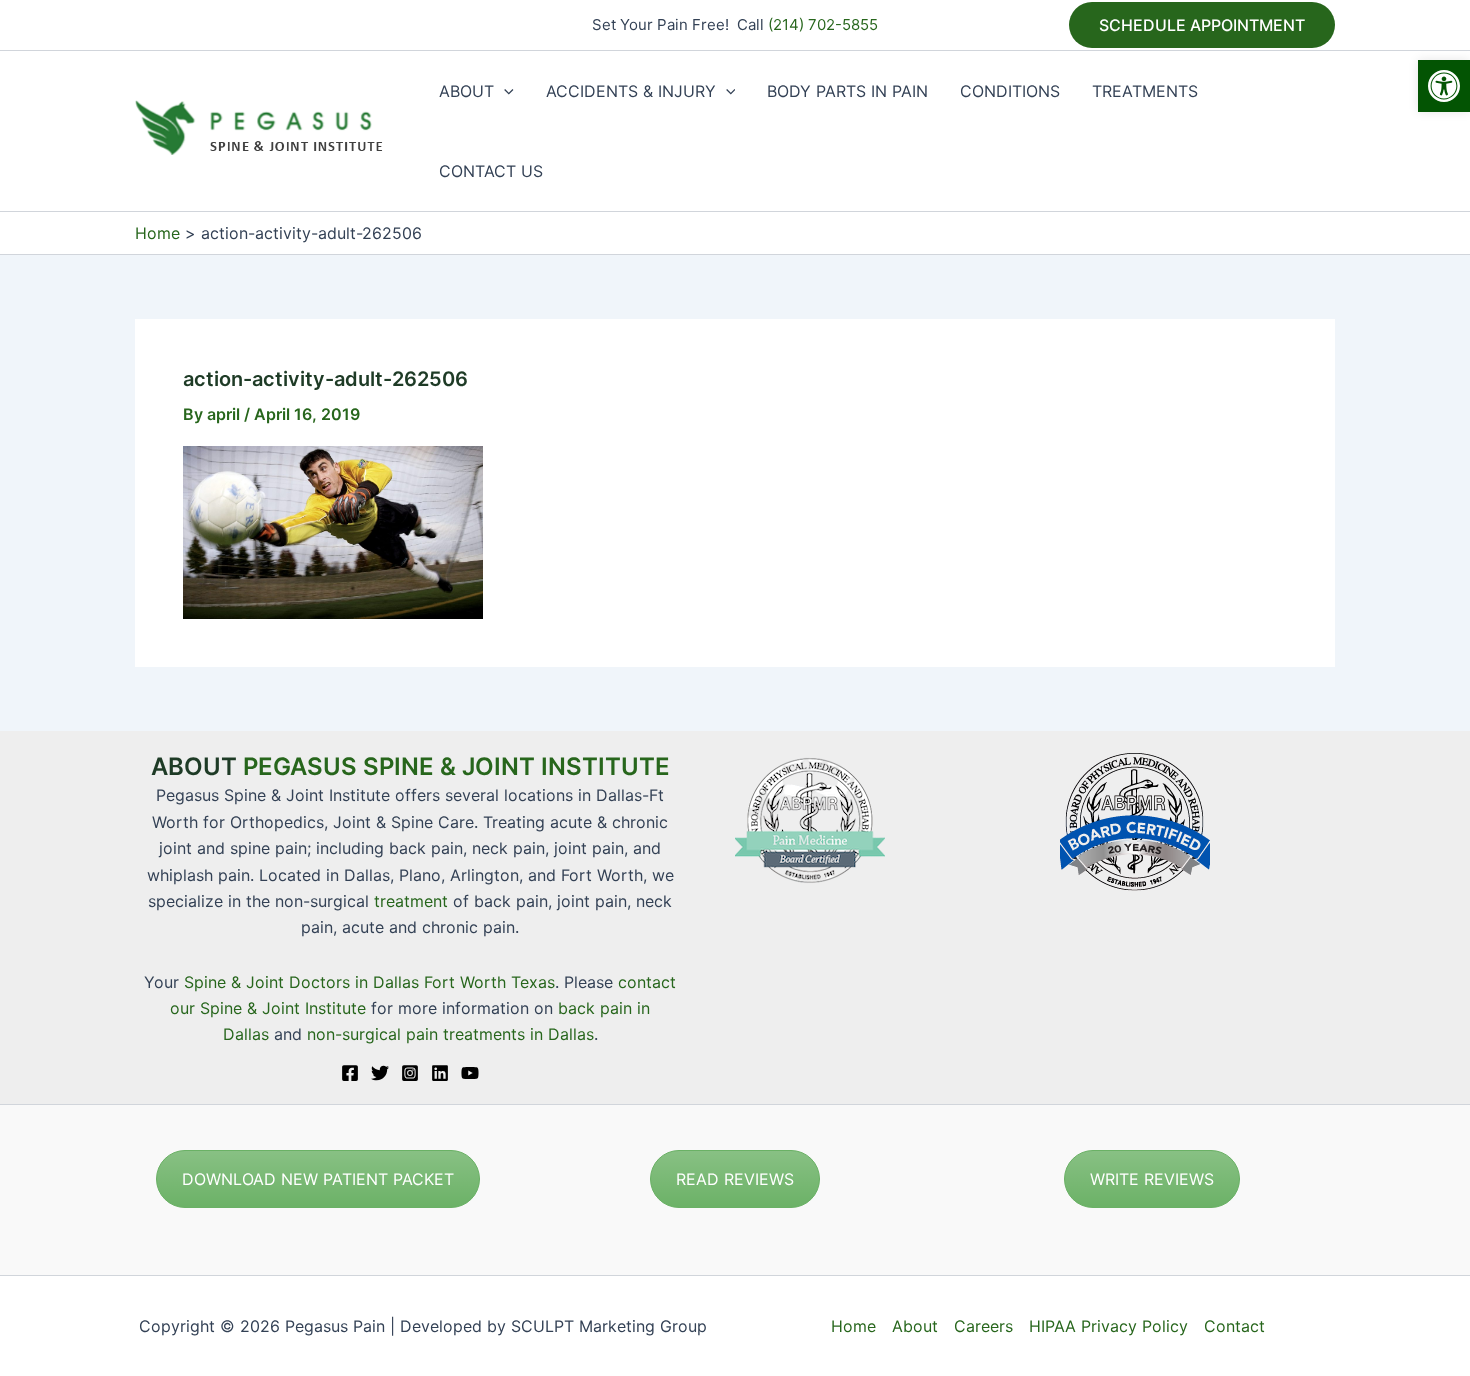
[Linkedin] (440, 1073)
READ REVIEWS (735, 1179)
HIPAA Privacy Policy (1108, 1326)
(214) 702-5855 (823, 24)
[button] (1444, 86)
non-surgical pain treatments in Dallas (450, 1034)
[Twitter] (380, 1073)
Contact (1234, 1326)
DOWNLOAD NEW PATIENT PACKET (318, 1179)
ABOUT (466, 91)
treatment (411, 901)
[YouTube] (470, 1073)
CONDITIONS (1010, 91)
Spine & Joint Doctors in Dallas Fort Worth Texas (369, 982)
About (915, 1326)
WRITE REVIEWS (1152, 1179)
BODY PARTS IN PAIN (847, 91)
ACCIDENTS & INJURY (631, 91)
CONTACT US (491, 171)
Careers (983, 1326)
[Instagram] (410, 1073)
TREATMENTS (1145, 91)
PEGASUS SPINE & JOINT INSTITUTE (456, 766)
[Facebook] (350, 1073)
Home (853, 1326)
